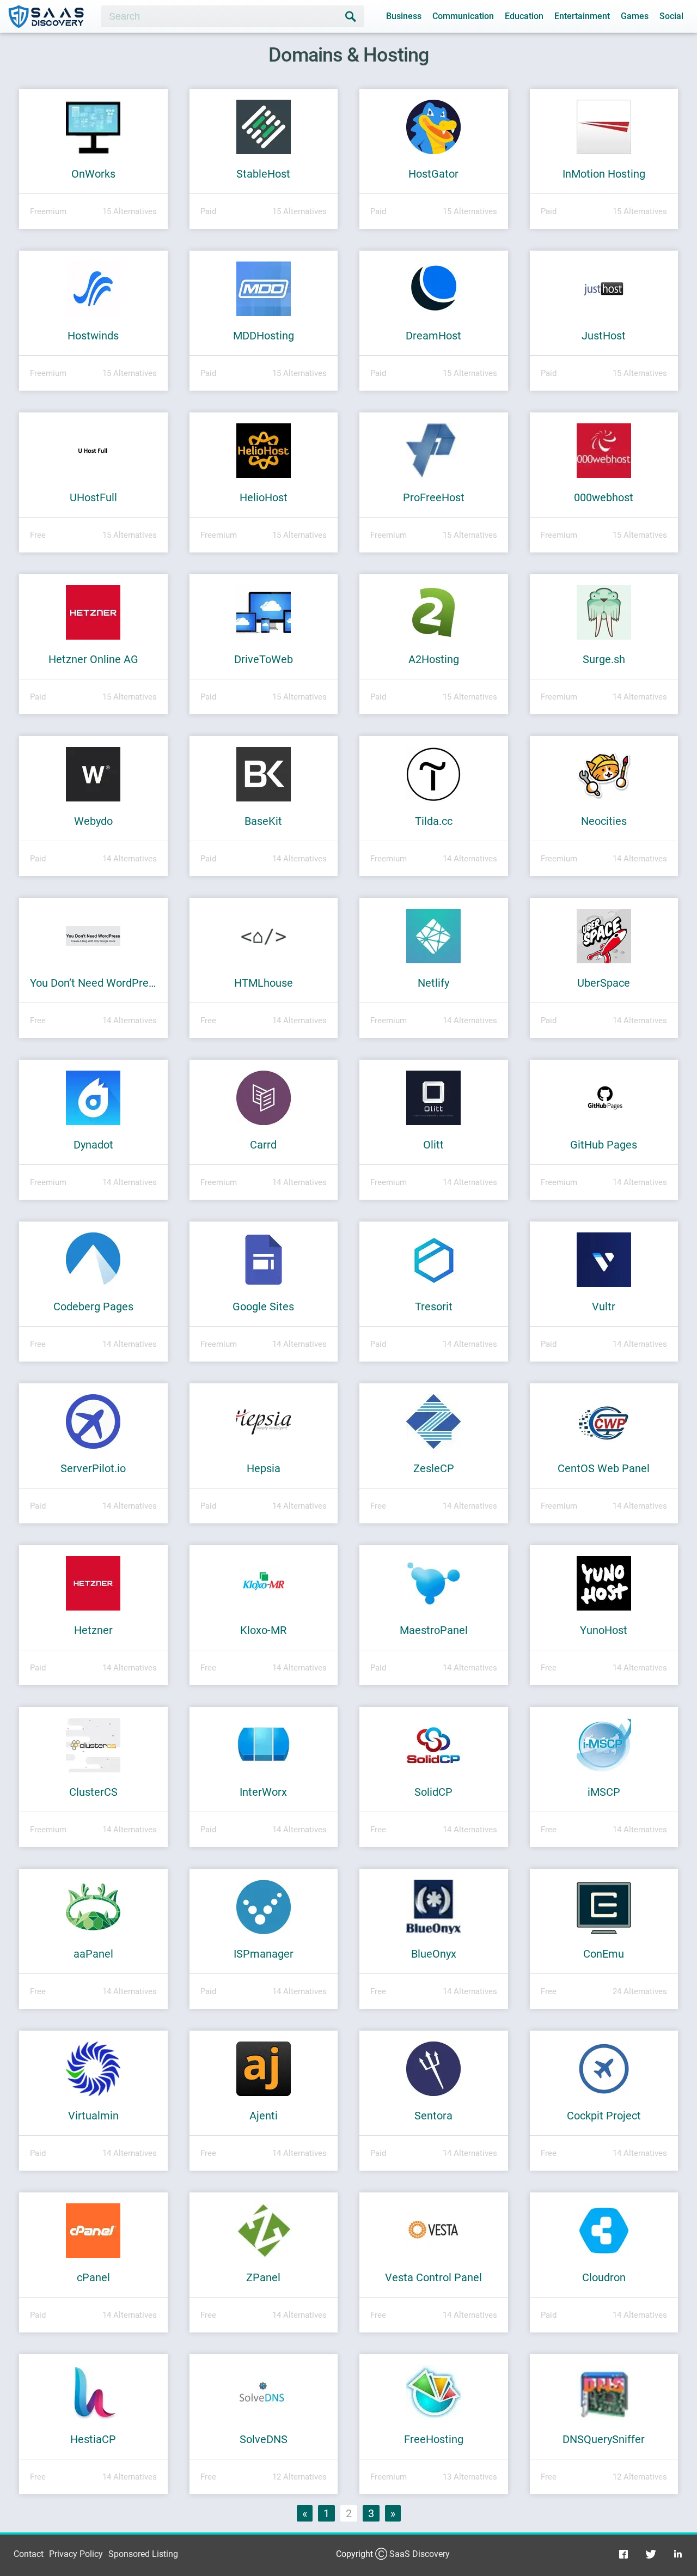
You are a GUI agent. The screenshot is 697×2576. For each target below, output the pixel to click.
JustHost (604, 336)
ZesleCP (434, 1468)
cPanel (93, 2277)
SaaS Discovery (420, 2554)
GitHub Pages (604, 1145)
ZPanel (263, 2277)
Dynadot (93, 1145)
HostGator (433, 174)
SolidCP (433, 1792)
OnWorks (93, 174)
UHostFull (93, 497)
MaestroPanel (434, 1630)
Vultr (604, 1307)
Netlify (433, 983)
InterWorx (263, 1792)
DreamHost (433, 336)
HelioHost (264, 497)
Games (635, 16)
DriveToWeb (264, 659)
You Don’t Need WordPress (93, 983)
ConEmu (604, 1954)
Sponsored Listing (143, 2554)
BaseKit (263, 821)
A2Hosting (434, 659)
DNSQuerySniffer (604, 2439)
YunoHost (604, 1630)
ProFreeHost (434, 497)
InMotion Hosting (604, 174)
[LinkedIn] (678, 2554)
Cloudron (604, 2277)
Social (671, 16)
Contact (29, 2554)
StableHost (263, 174)
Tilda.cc (434, 821)
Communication (463, 16)
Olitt (433, 1145)
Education (524, 16)
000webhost (604, 497)
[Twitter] (651, 2554)
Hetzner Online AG (93, 659)
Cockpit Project (604, 2116)
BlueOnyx (434, 1954)
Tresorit (434, 1307)
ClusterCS (93, 1792)
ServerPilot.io (93, 1468)
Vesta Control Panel (433, 2277)
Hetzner (93, 1630)
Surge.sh (604, 659)
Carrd (263, 1145)
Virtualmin (93, 2116)
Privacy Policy (76, 2554)
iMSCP (604, 1792)
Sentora (433, 2116)
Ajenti (264, 2116)
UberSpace (604, 983)
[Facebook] (623, 2554)
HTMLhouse (264, 983)
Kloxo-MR (263, 1630)
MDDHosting (264, 336)
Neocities (604, 821)
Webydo (93, 821)
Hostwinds (93, 336)
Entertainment (582, 16)
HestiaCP (93, 2439)
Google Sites (263, 1307)
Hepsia (264, 1468)
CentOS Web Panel (604, 1468)
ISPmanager (264, 1954)
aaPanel (93, 1954)
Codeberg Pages (93, 1307)
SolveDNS (264, 2439)
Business (404, 16)
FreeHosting (434, 2439)
